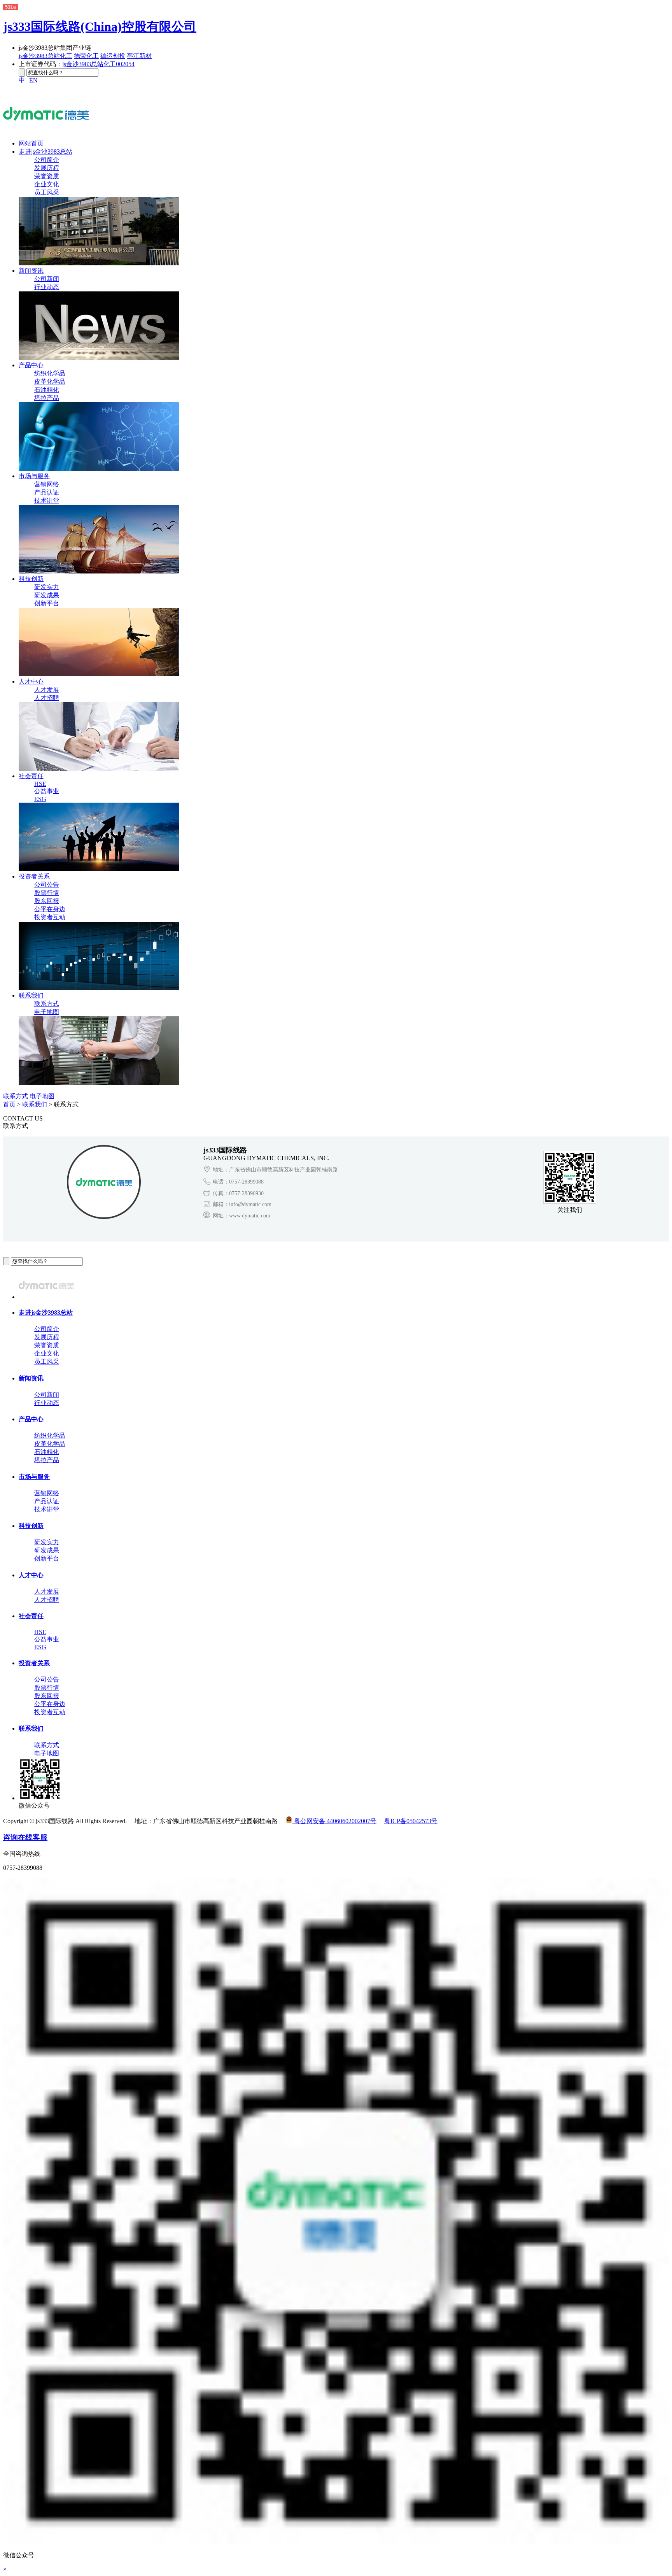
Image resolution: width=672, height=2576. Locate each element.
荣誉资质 (47, 176)
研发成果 (47, 595)
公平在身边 (50, 909)
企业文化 (47, 184)
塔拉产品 (47, 398)
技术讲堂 (47, 501)
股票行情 (47, 893)
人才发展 (47, 690)
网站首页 (31, 143)
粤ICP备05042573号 (411, 1821)
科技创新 (31, 579)
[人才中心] (99, 769)
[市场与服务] (99, 571)
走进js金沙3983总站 (45, 152)
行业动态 (47, 287)
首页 (9, 1104)
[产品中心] (99, 469)
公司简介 (47, 160)
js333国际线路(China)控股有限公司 (100, 26)
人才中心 (31, 681)
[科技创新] (99, 674)
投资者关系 (34, 876)
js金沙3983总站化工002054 (98, 64)
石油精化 (47, 390)
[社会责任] (99, 869)
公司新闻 (47, 279)
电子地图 (47, 1012)
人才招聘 (47, 698)
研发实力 (47, 587)
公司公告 (47, 885)
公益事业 (47, 791)
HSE (40, 784)
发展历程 (47, 168)
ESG (40, 799)
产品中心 (31, 365)
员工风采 (47, 192)
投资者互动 (50, 917)
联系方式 (47, 1004)
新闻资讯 (31, 271)
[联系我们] (99, 1083)
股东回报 (47, 901)
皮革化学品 (50, 381)
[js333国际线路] (46, 124)
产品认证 (47, 492)
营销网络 (47, 484)
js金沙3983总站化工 (45, 56)
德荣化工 (86, 56)
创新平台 (47, 603)
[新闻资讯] (99, 358)
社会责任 (31, 776)
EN (33, 80)
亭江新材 (139, 56)
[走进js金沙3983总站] (99, 263)
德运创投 (113, 56)
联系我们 (31, 995)
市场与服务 (34, 476)
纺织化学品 (50, 373)
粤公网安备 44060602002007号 (334, 1821)
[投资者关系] (99, 988)
